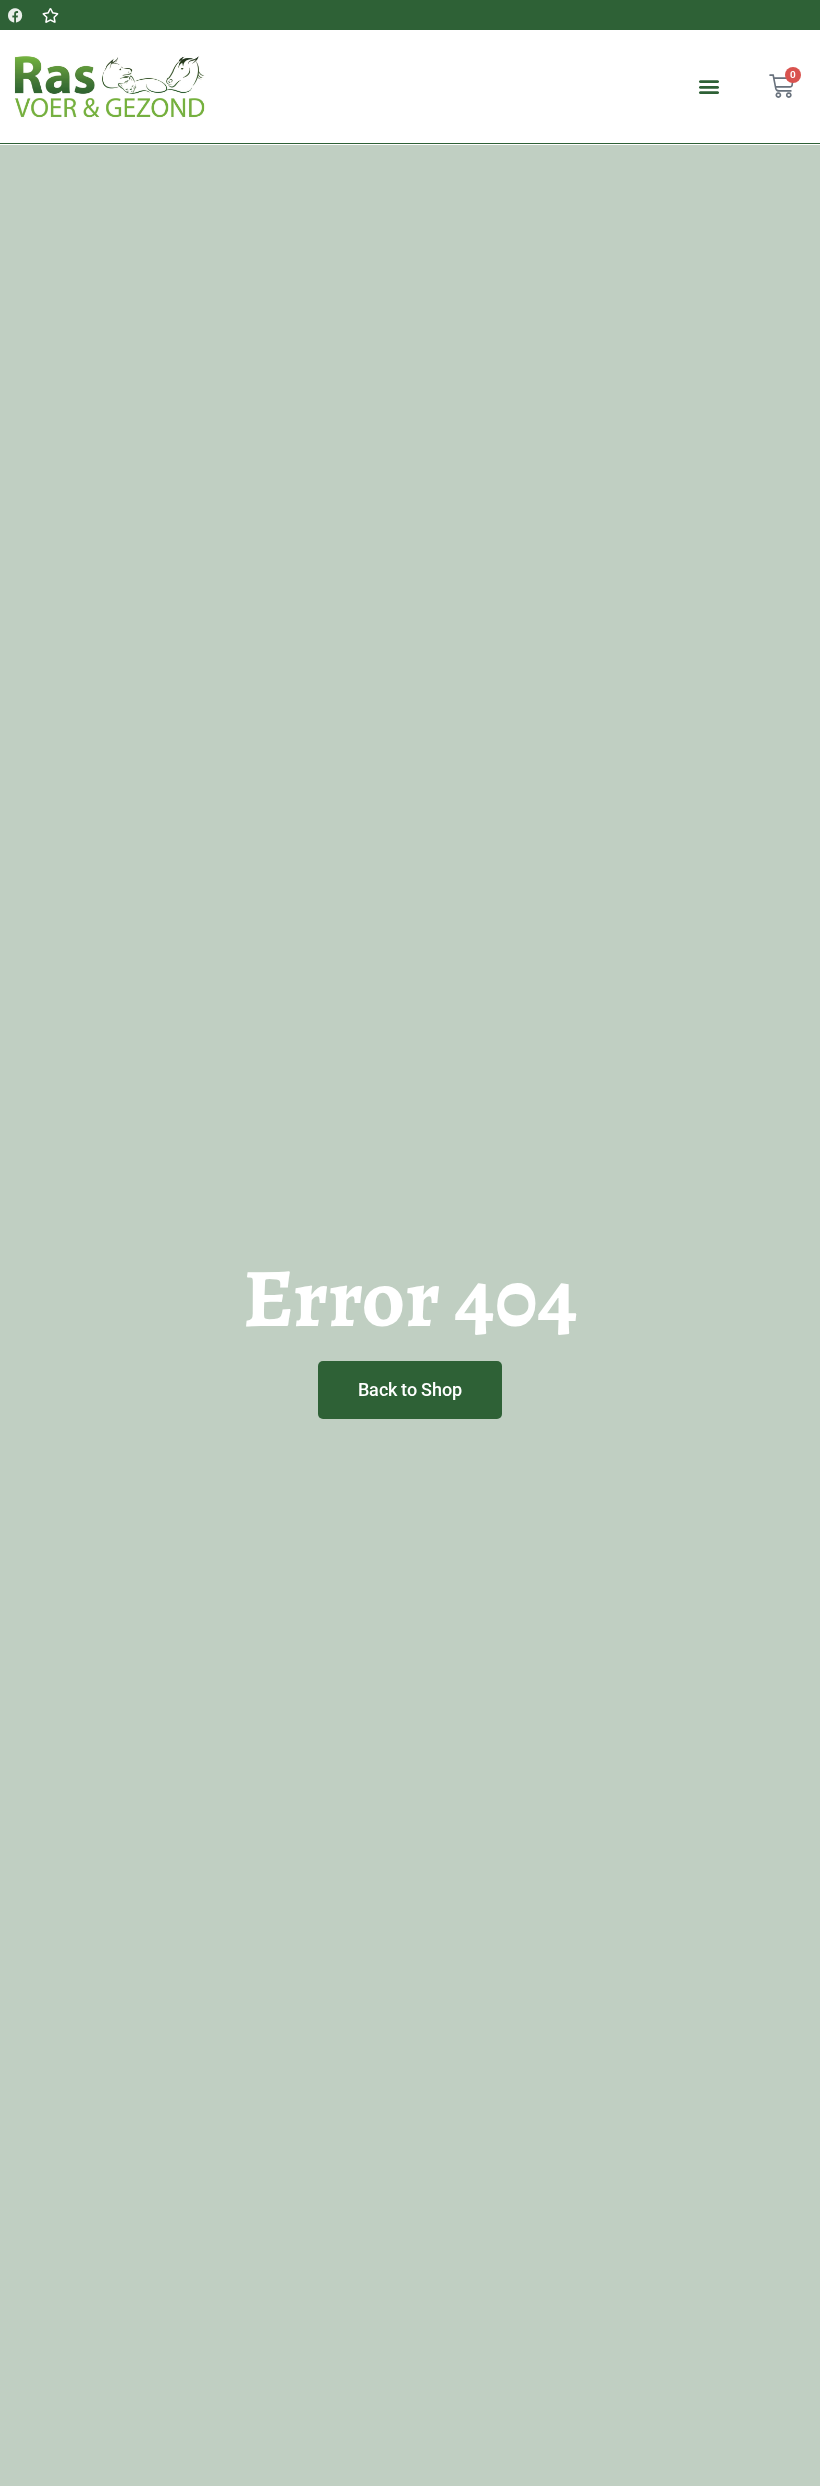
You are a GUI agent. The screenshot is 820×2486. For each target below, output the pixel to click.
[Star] (50, 15)
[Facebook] (15, 15)
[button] (708, 86)
